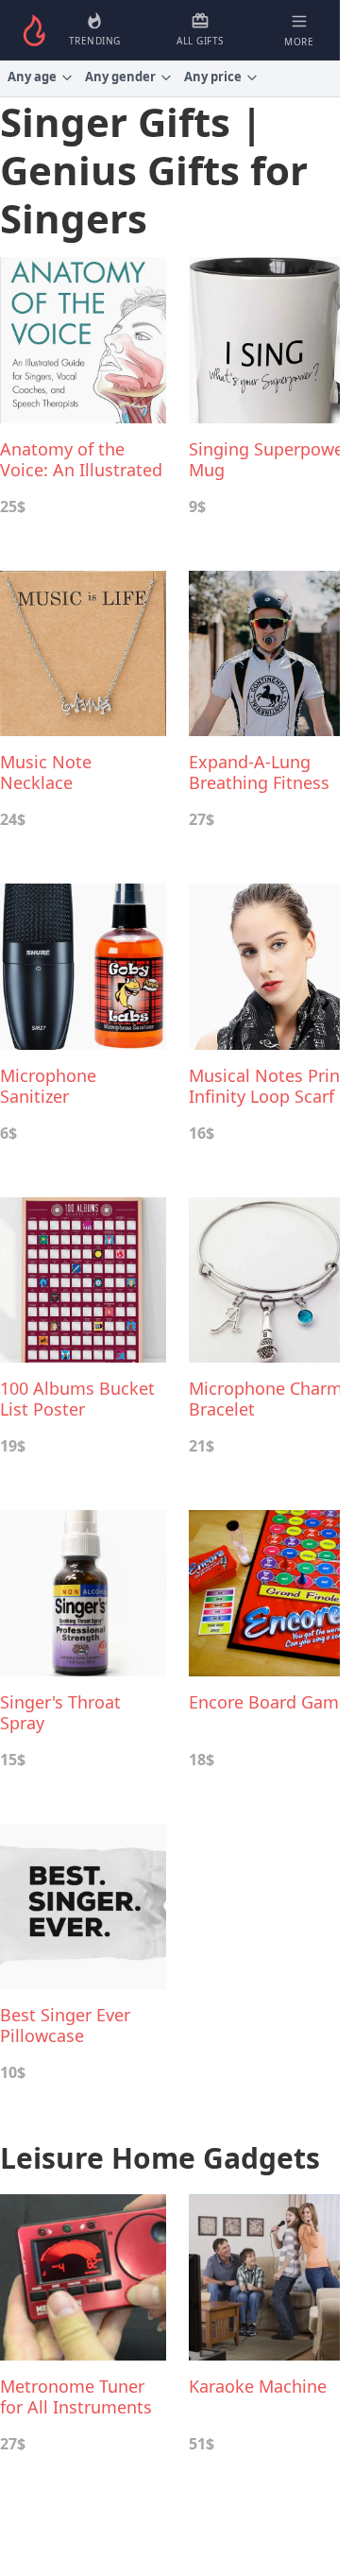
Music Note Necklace (46, 772)
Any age (32, 77)
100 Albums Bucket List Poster (77, 1399)
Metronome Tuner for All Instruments (76, 2396)
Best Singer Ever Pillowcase (65, 2025)
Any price (213, 77)
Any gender (120, 77)
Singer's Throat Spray (60, 1712)
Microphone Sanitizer (48, 1086)
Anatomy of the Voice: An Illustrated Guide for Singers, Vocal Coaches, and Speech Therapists (81, 459)
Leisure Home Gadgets (160, 2158)
